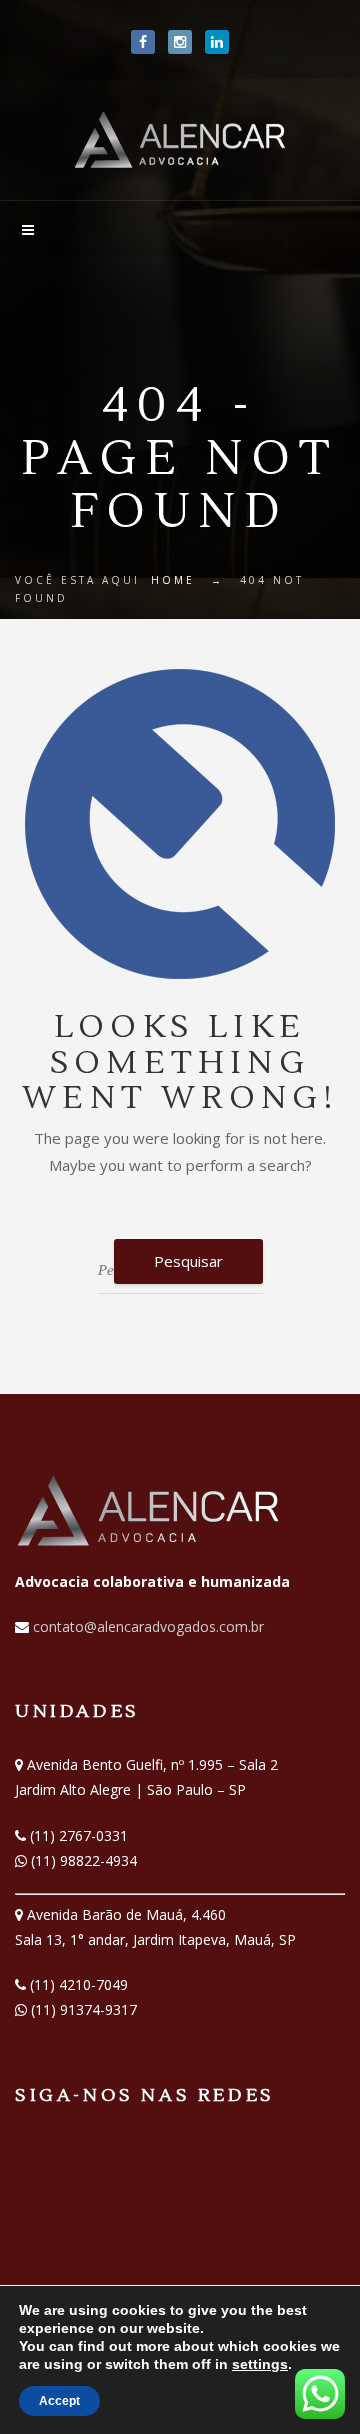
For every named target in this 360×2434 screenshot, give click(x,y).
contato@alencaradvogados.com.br (146, 1626)
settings (260, 2364)
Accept (59, 2401)
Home (173, 580)
